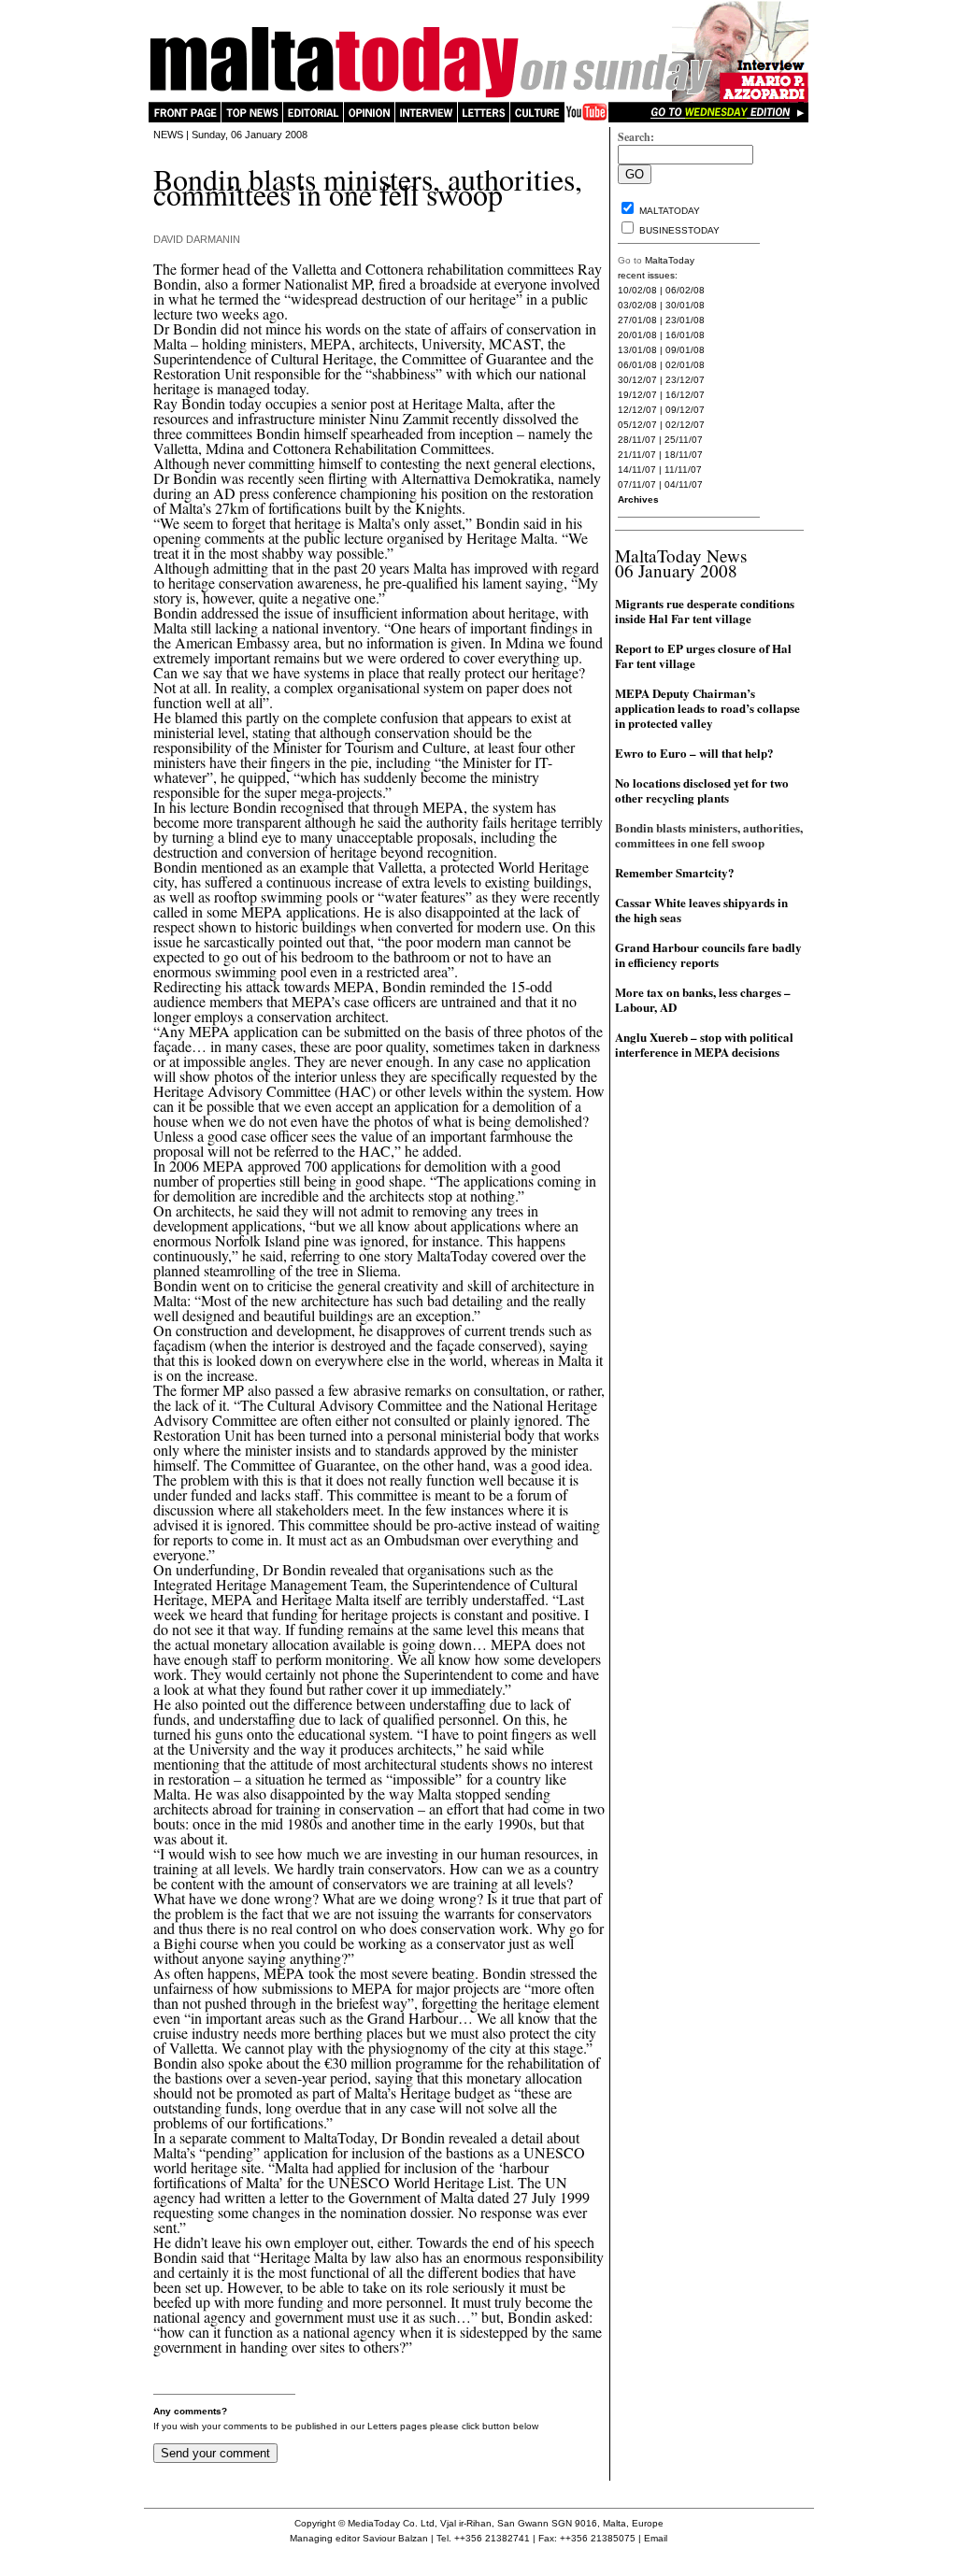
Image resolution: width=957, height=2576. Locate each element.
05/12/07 (637, 425)
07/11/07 (637, 484)
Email (656, 2538)
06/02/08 (685, 290)
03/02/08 (637, 305)
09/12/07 (685, 410)
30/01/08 (685, 305)
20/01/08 (637, 335)
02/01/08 (685, 365)
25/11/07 (684, 440)
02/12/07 (685, 425)
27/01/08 (637, 320)
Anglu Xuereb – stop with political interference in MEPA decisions (704, 1044)
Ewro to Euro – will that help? (694, 753)
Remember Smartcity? (675, 872)
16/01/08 (685, 335)
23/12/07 (685, 380)
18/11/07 (684, 455)
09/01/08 (685, 350)
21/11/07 (637, 455)
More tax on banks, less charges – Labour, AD (703, 999)
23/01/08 (685, 320)
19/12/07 (637, 395)
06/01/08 (637, 365)
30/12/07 (637, 380)
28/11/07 (637, 440)
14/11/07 (637, 470)
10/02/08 (637, 290)
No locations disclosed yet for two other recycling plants (702, 790)
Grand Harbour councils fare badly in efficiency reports (708, 954)
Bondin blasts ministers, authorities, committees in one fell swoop (709, 835)
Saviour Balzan (395, 2538)
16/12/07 (685, 395)
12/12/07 (637, 410)
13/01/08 (637, 350)
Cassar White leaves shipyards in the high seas (701, 910)
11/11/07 (683, 470)
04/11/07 (684, 484)
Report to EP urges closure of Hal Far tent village (703, 655)
